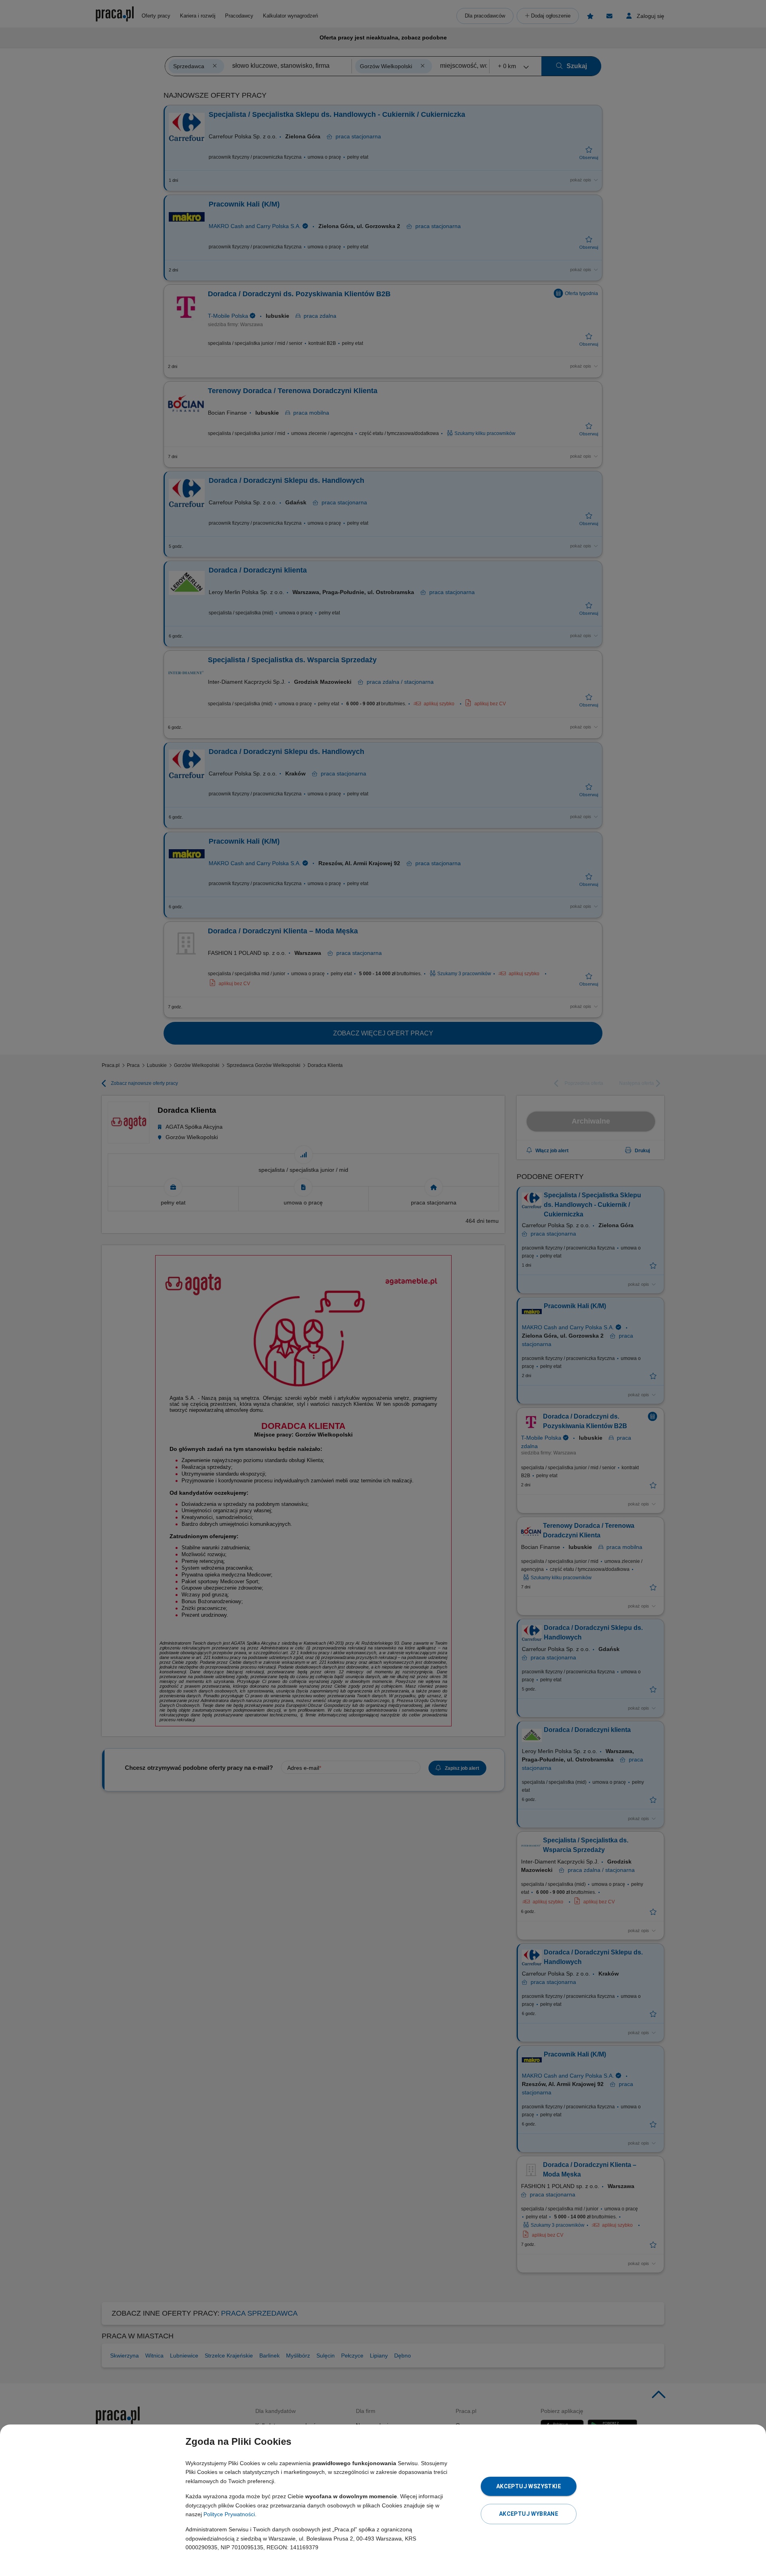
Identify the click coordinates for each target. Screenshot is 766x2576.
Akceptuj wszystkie (529, 2486)
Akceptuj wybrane (529, 2514)
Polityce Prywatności (229, 2514)
